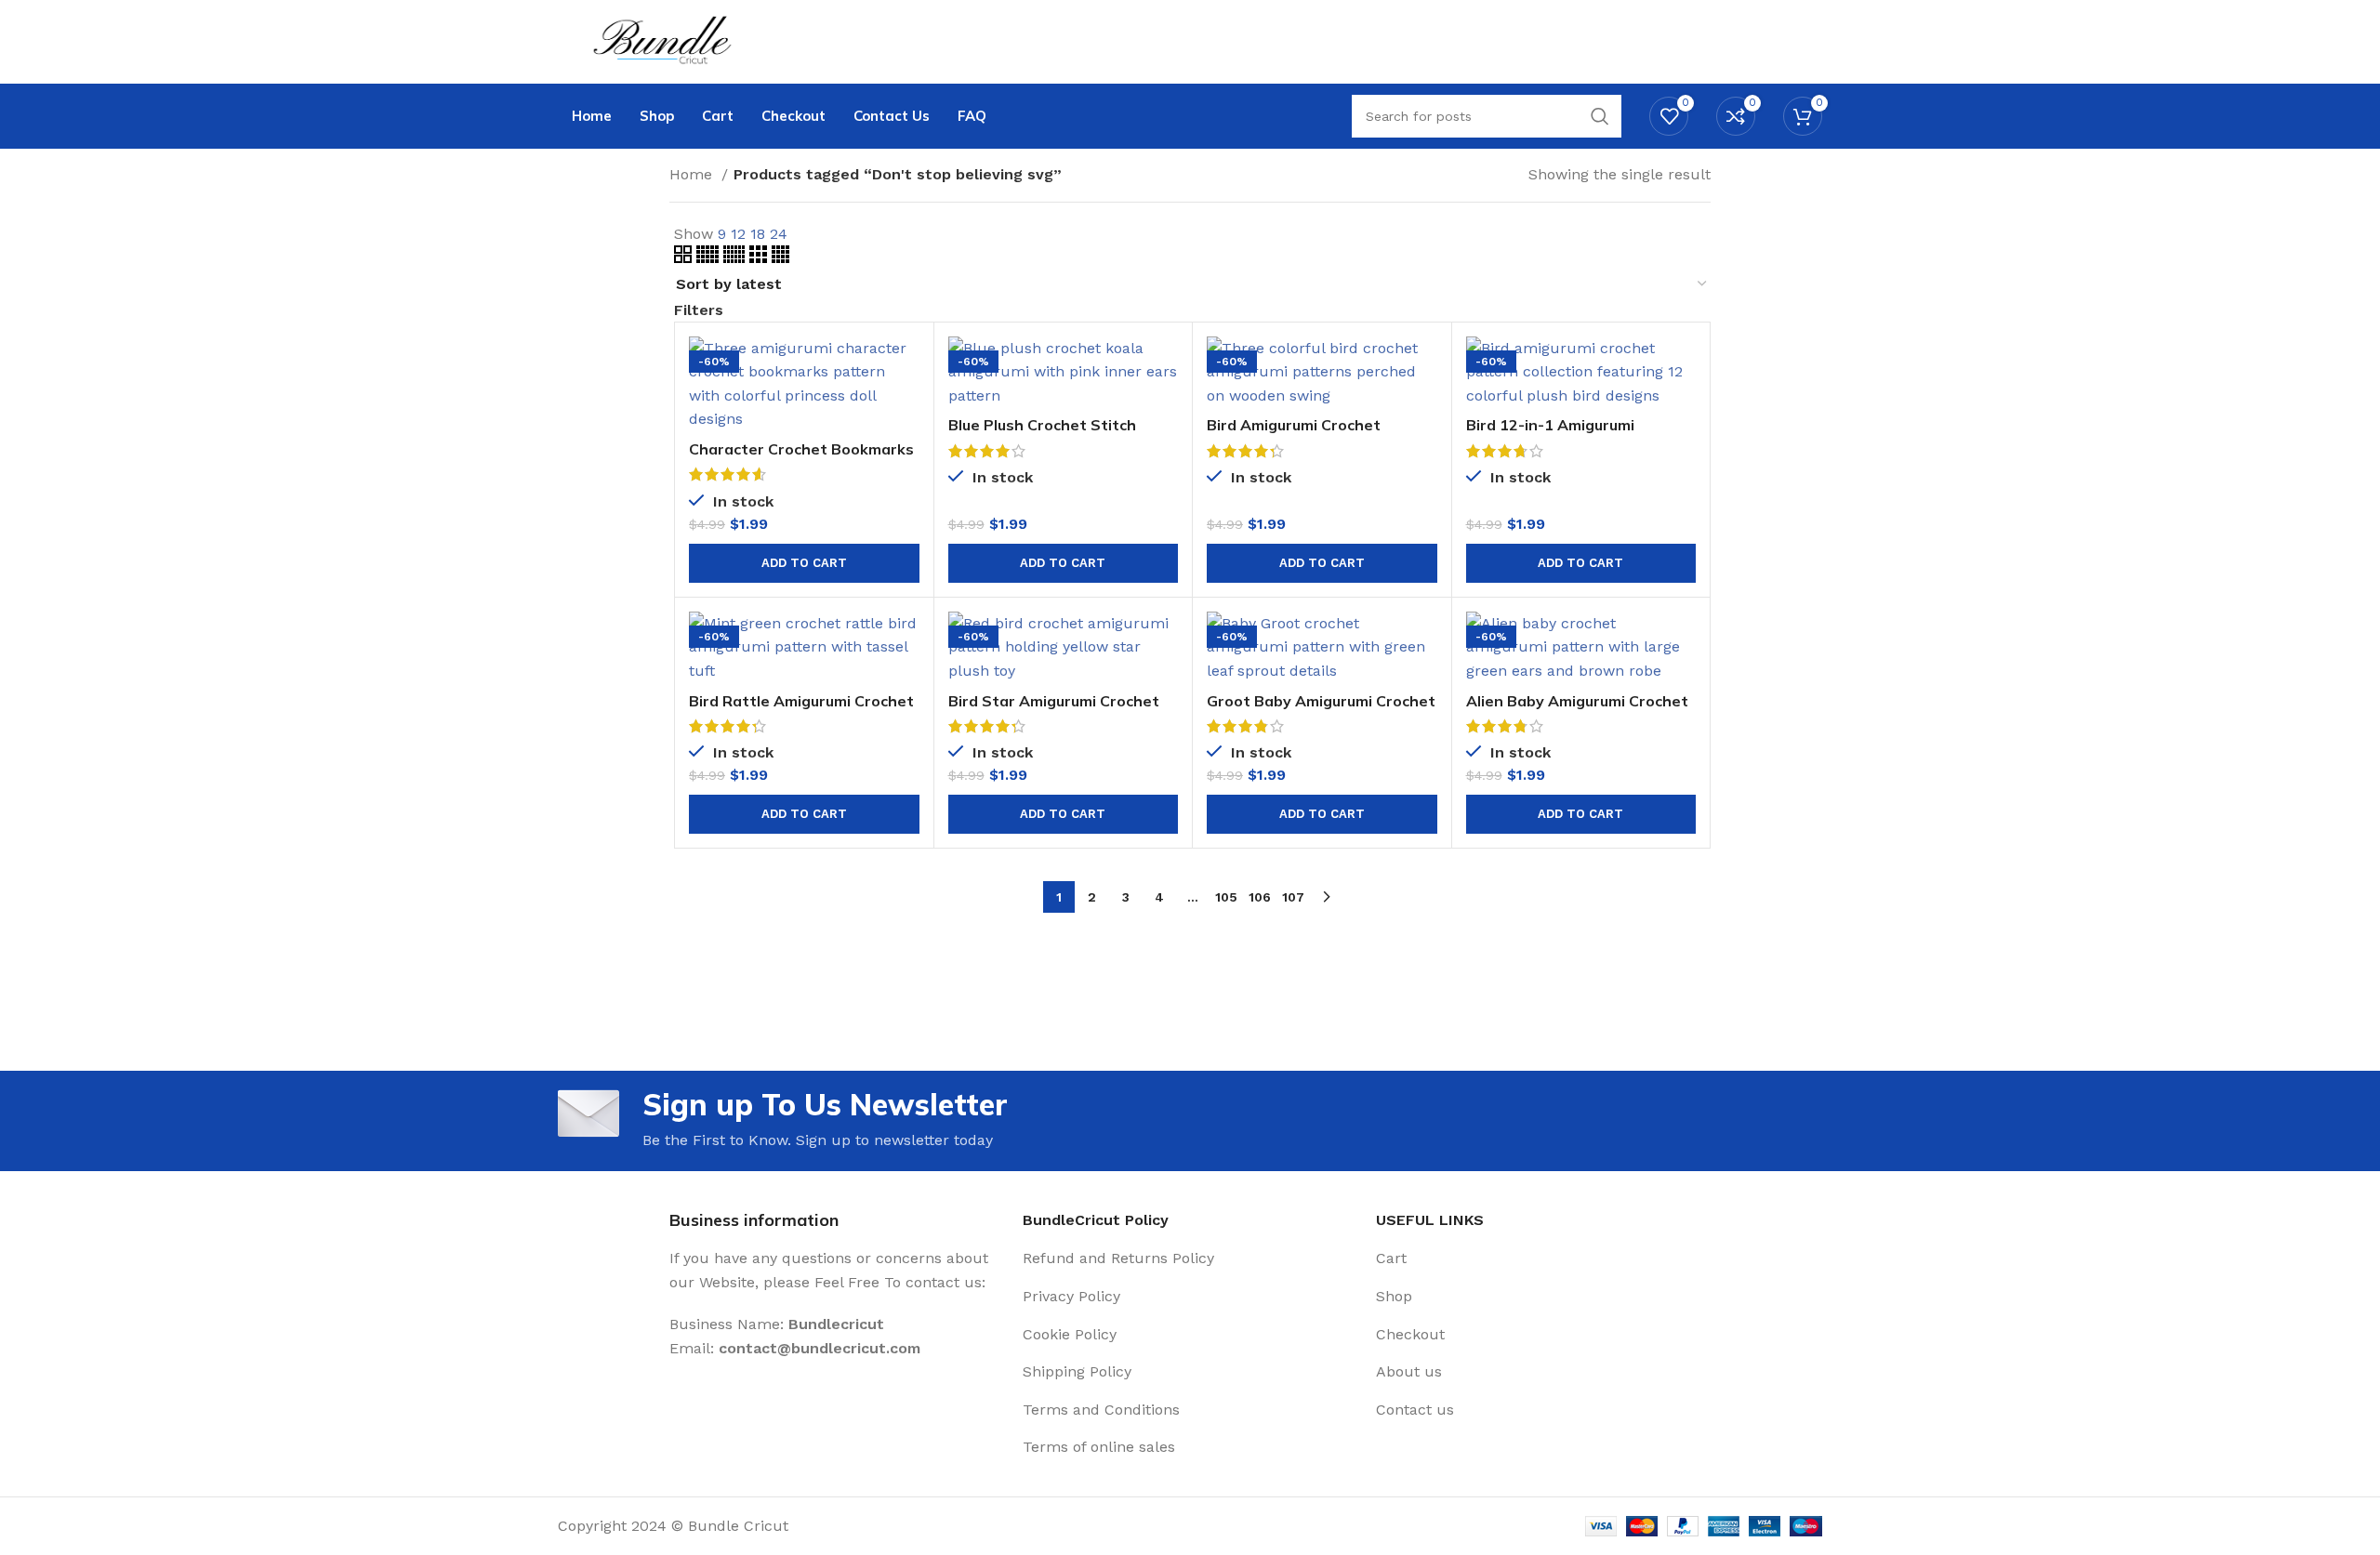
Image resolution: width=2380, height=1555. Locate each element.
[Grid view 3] (760, 258)
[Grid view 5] (710, 258)
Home (693, 174)
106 (1260, 897)
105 (1226, 897)
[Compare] (906, 367)
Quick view (906, 409)
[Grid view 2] (685, 258)
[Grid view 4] (780, 258)
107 (1293, 897)
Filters (699, 310)
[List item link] (1190, 1258)
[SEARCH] (1600, 116)
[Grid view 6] (736, 258)
